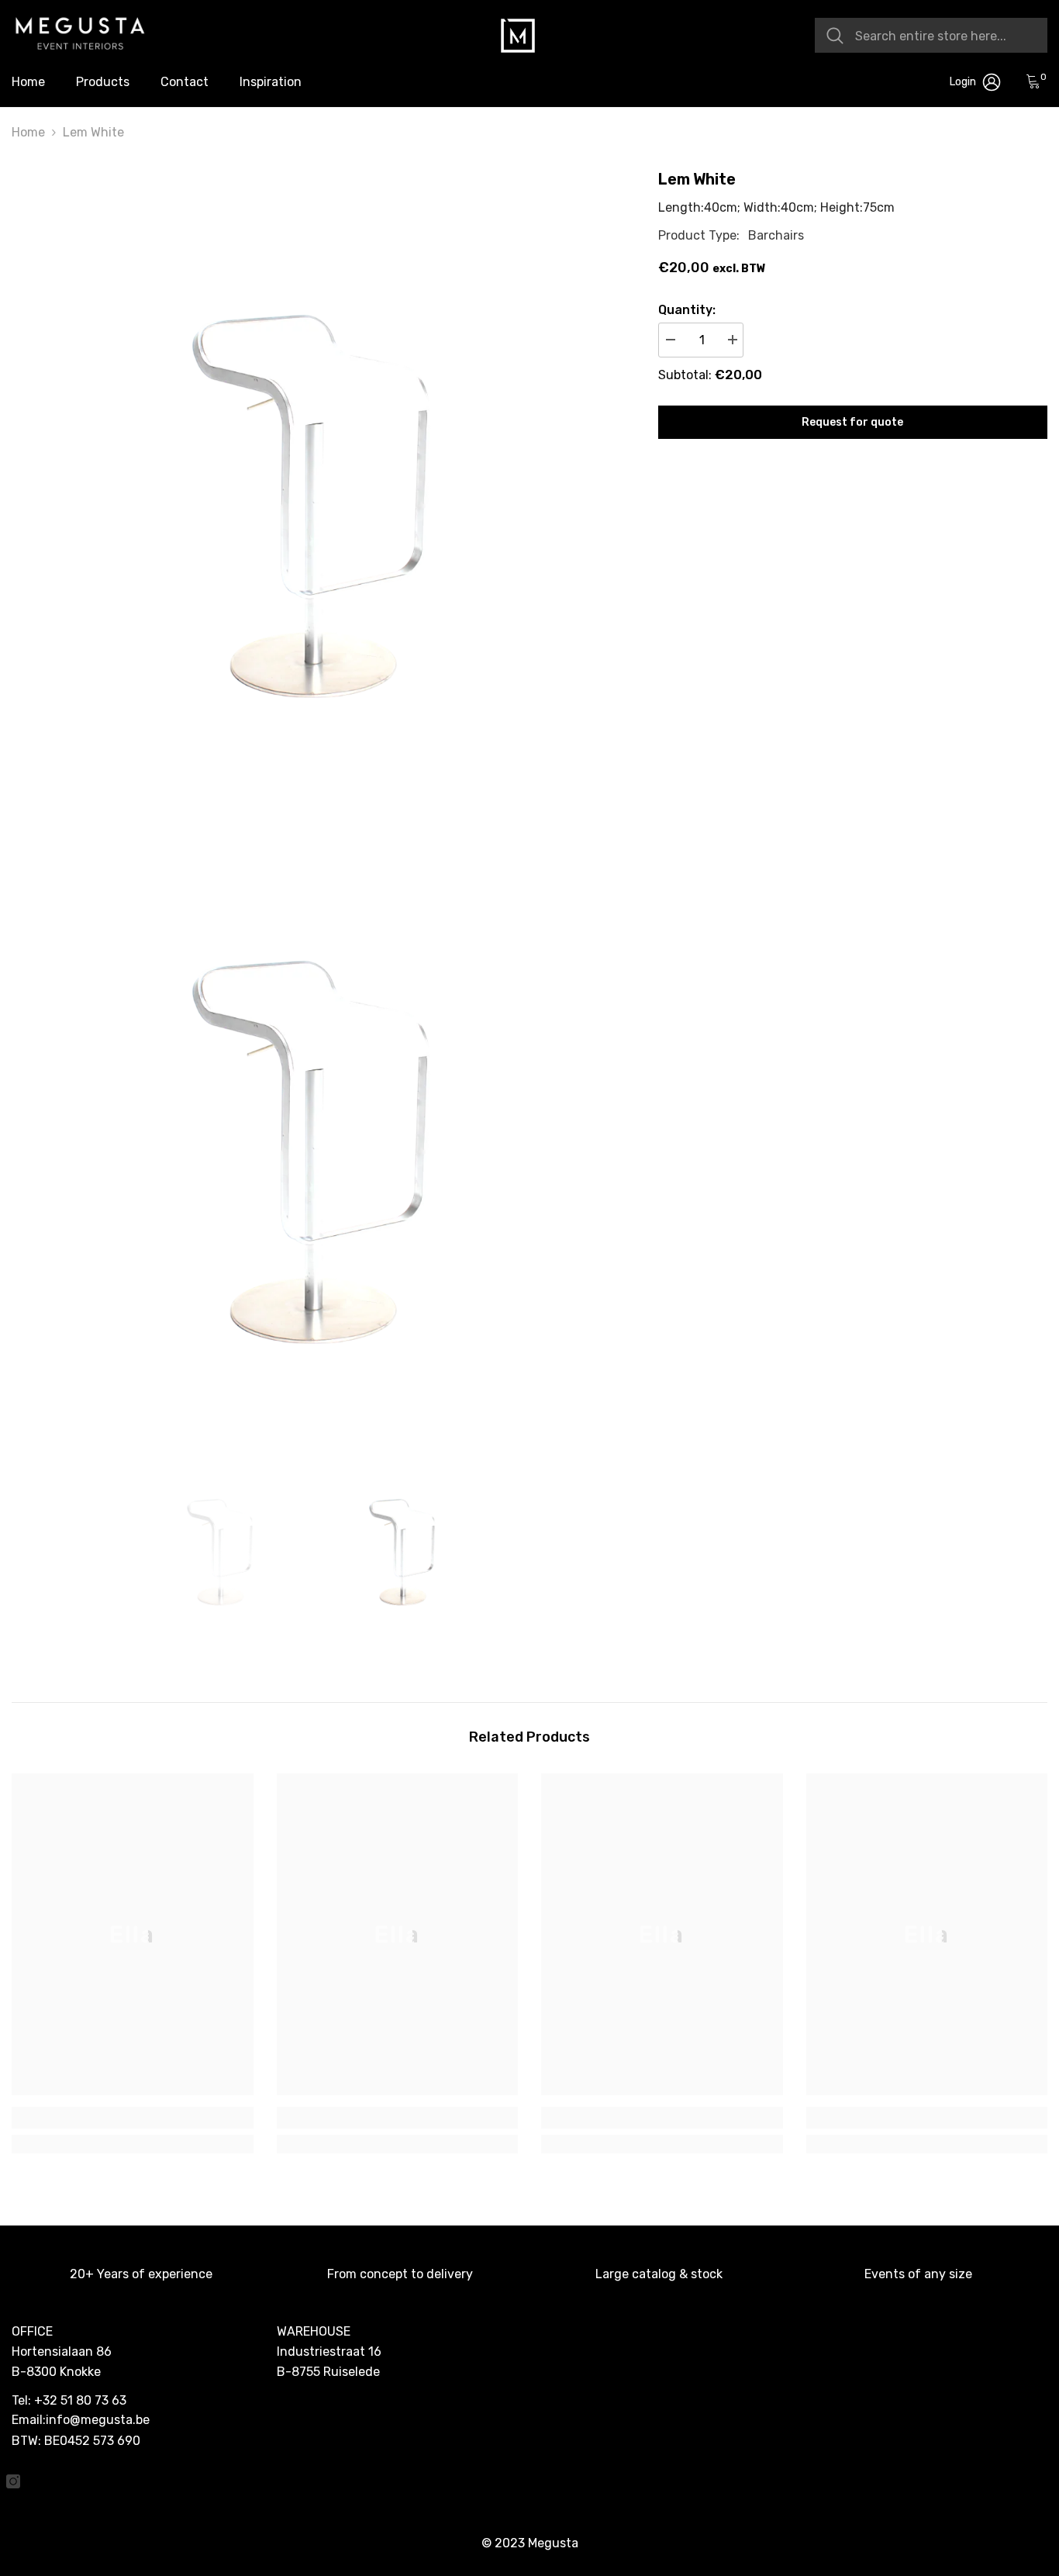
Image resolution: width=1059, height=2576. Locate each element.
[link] (133, 2118)
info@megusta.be (98, 2420)
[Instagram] (13, 2481)
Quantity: (687, 310)
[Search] (931, 35)
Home (28, 132)
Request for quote (852, 422)
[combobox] (945, 35)
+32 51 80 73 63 (80, 2400)
